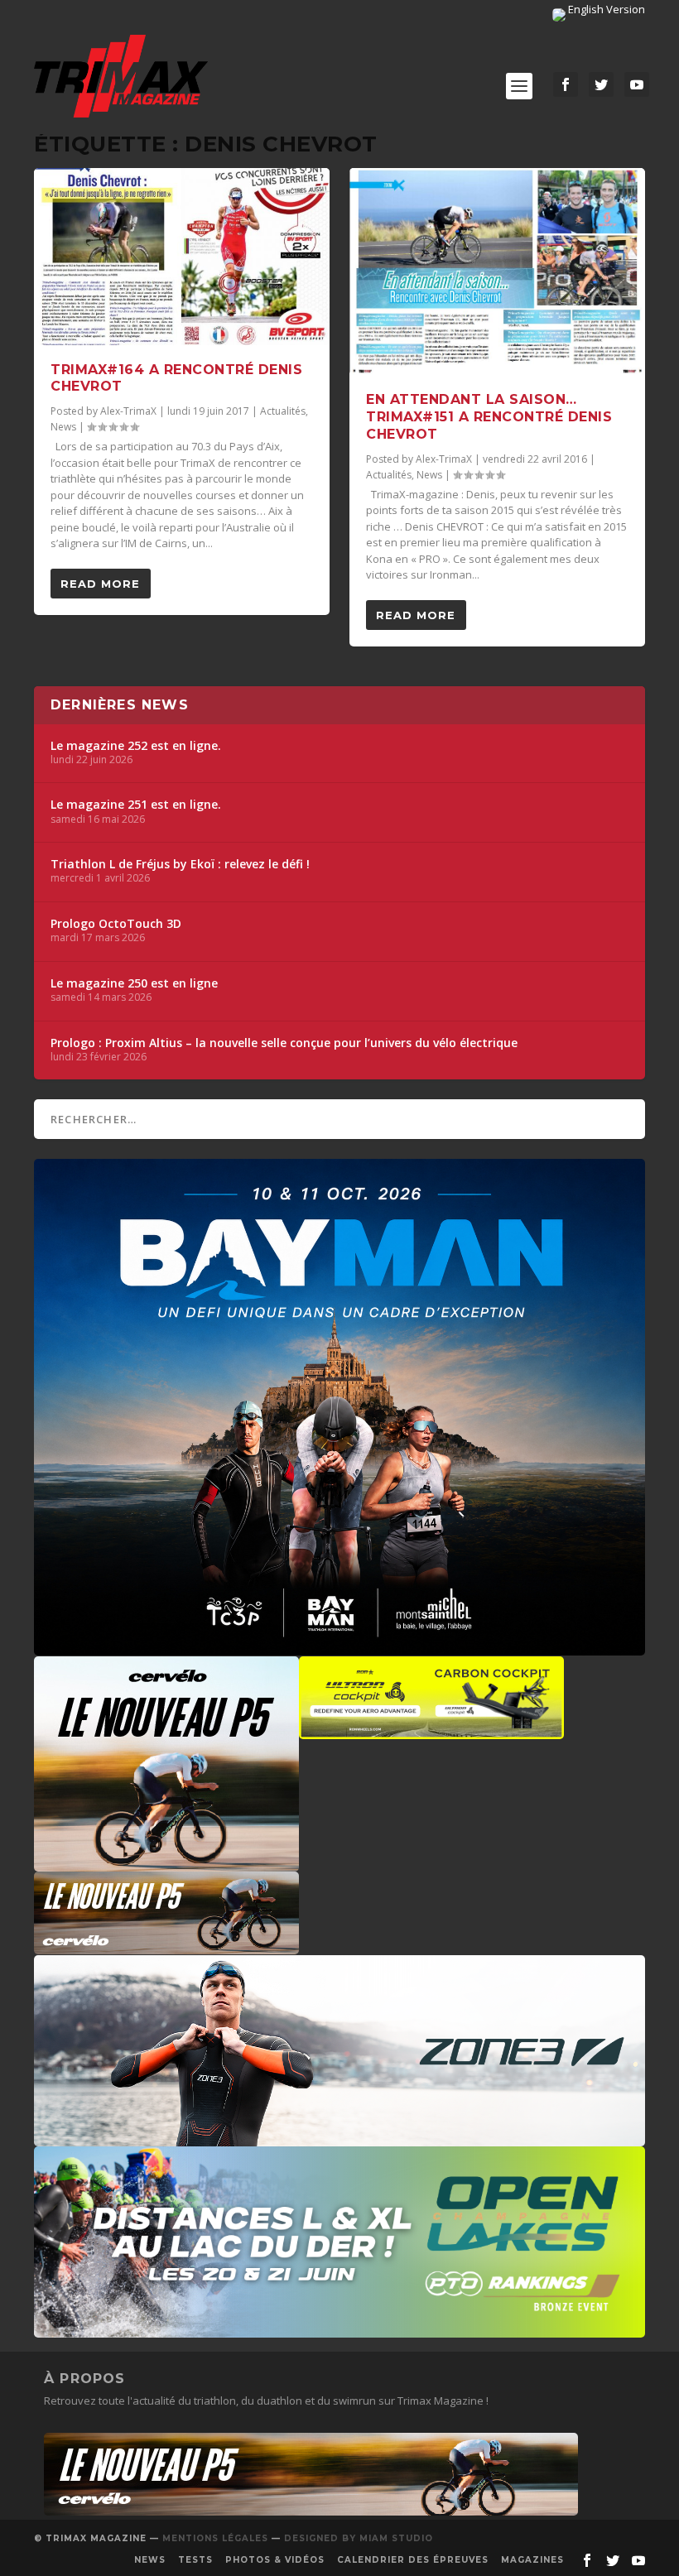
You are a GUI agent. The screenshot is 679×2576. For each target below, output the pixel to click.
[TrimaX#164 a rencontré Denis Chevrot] (182, 257)
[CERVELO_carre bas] (166, 1863)
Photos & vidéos (275, 2560)
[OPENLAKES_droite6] (339, 2329)
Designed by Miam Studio (359, 2538)
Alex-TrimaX (128, 411)
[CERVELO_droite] (166, 1946)
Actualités (283, 411)
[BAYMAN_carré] (339, 1647)
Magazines (532, 2560)
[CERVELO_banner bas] (311, 2511)
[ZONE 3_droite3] (339, 2138)
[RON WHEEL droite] (431, 1731)
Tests (195, 2560)
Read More (100, 584)
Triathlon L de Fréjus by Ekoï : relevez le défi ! (180, 864)
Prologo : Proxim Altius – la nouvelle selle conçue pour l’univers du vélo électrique (284, 1043)
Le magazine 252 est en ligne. (136, 746)
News (63, 427)
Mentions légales (215, 2538)
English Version (605, 9)
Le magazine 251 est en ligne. (136, 805)
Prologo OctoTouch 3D (116, 924)
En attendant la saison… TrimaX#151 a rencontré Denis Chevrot (489, 417)
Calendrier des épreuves (413, 2560)
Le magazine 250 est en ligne (134, 983)
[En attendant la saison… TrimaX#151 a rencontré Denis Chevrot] (497, 272)
